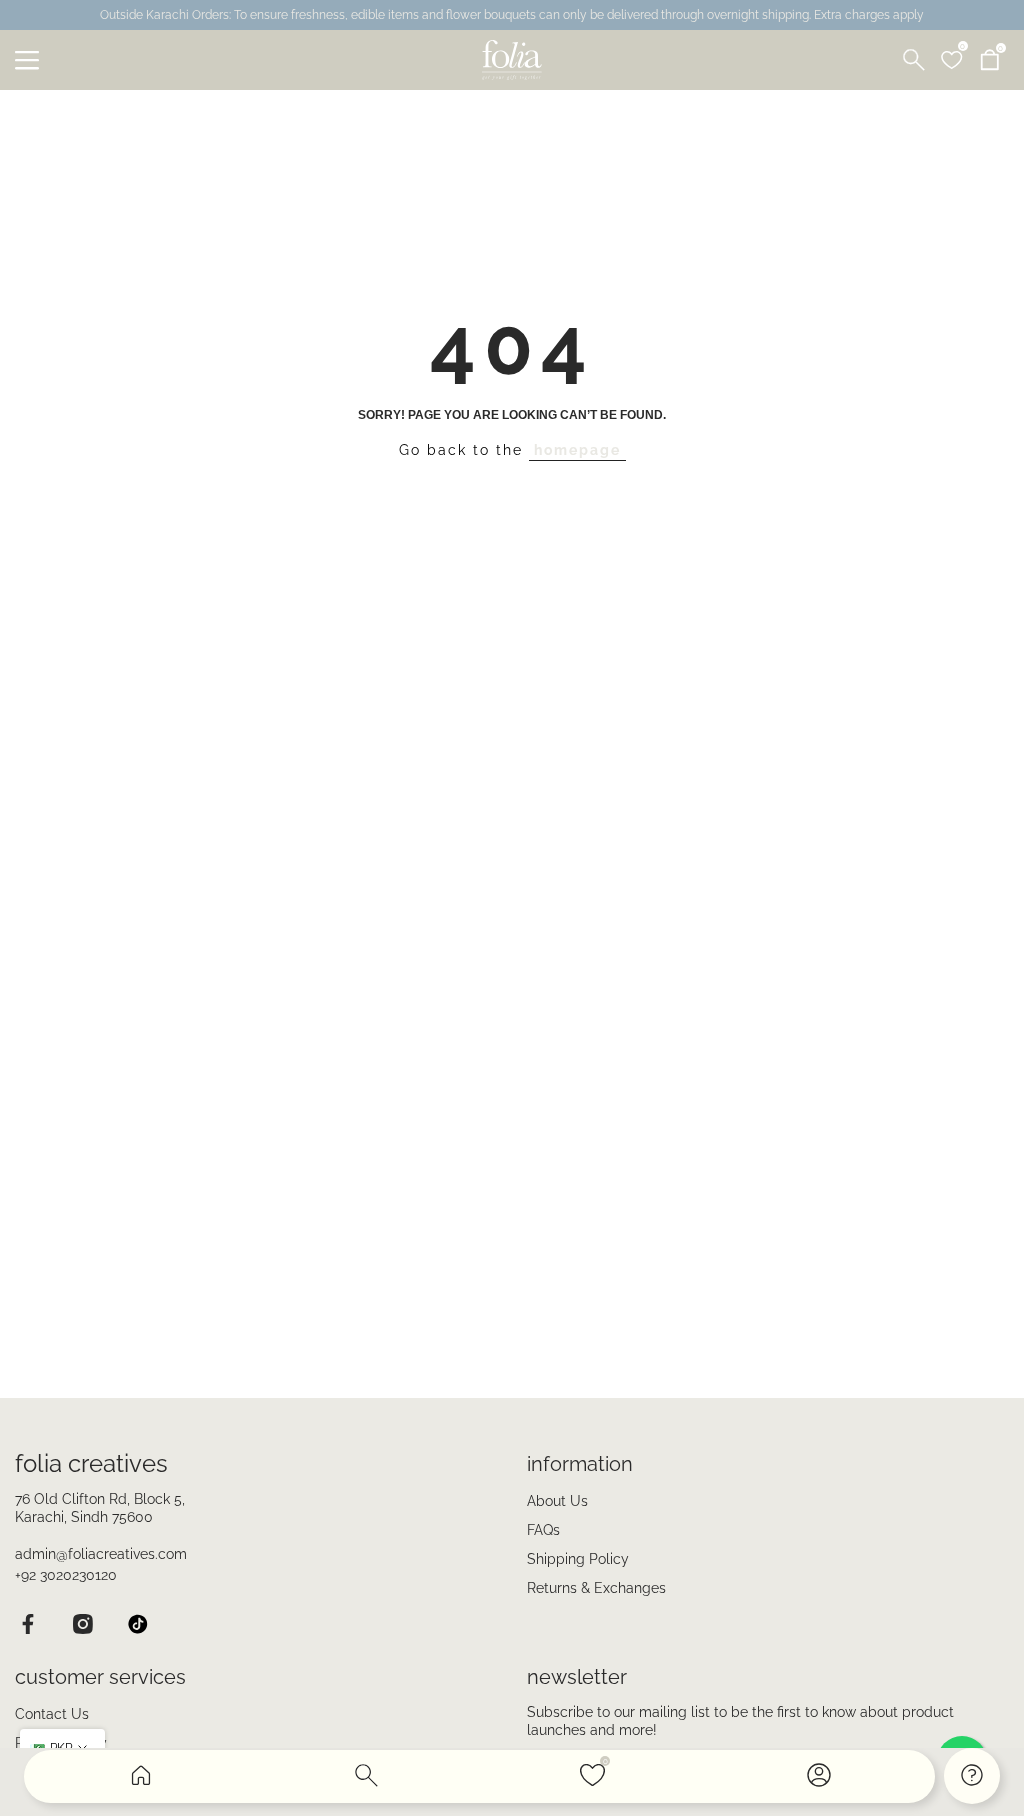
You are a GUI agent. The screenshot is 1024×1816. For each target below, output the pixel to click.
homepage (577, 450)
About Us (557, 1501)
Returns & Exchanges (596, 1588)
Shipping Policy (578, 1559)
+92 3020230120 (66, 1575)
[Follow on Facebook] (27, 1623)
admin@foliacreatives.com (101, 1554)
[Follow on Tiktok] (137, 1623)
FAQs (543, 1530)
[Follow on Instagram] (82, 1623)
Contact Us (52, 1714)
